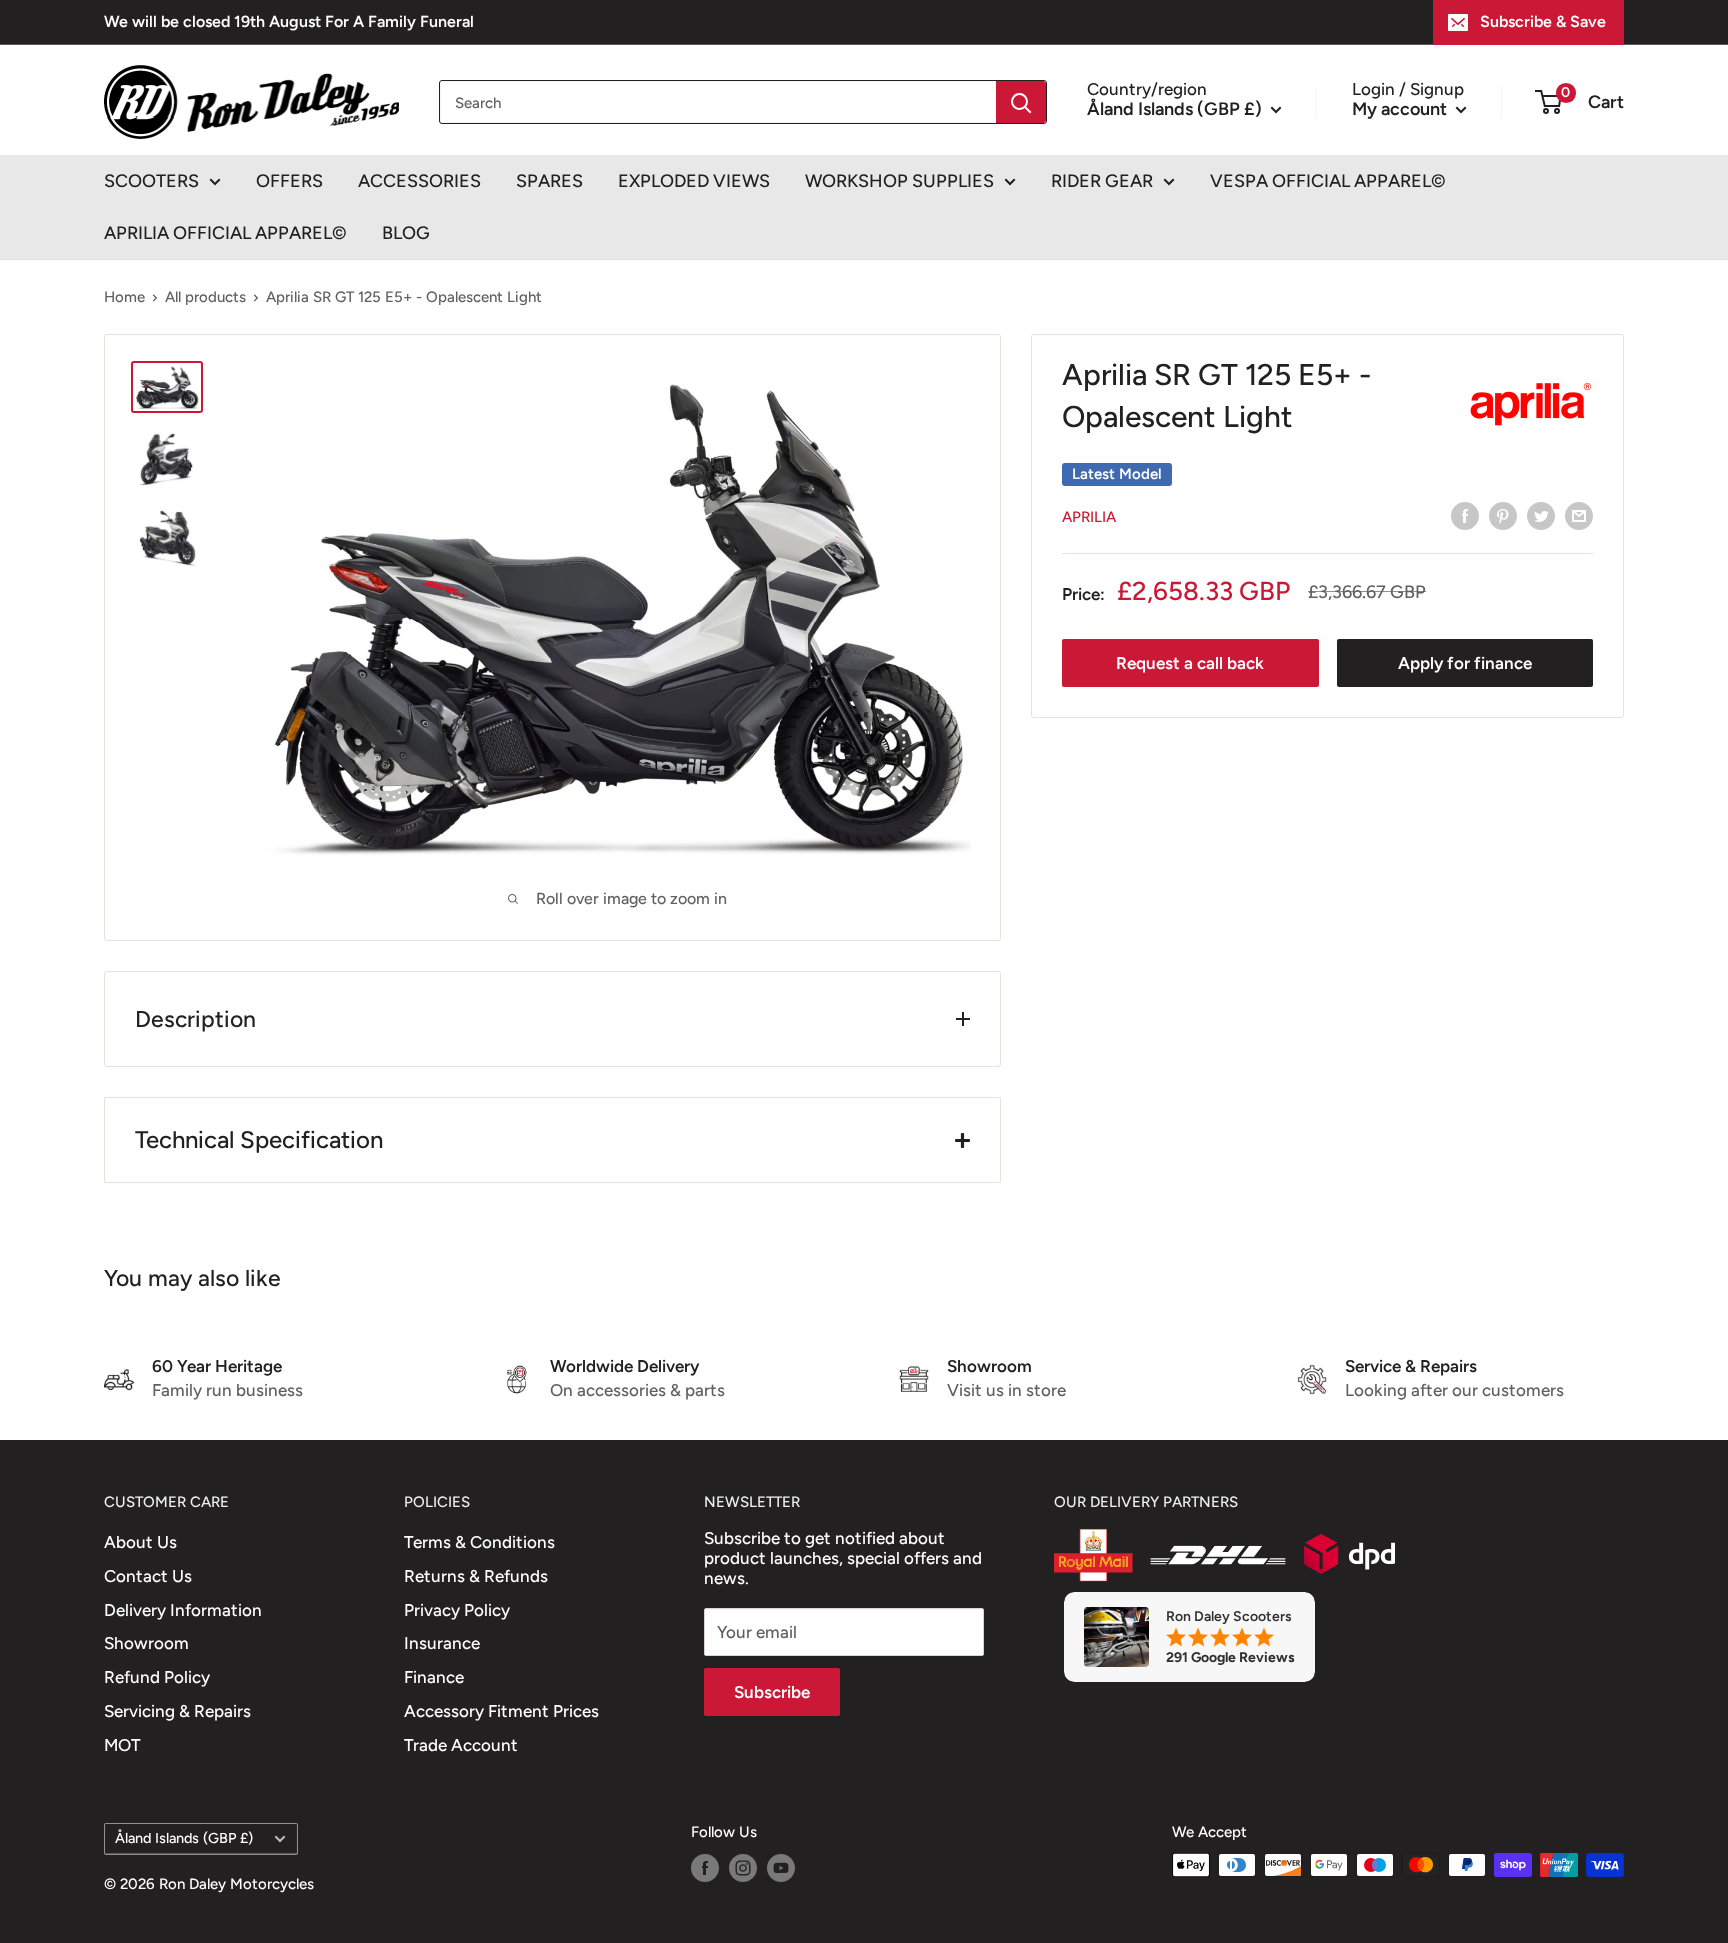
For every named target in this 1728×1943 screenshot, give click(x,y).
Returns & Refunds (476, 1576)
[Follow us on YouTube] (781, 1867)
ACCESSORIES (419, 181)
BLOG (406, 233)
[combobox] (718, 102)
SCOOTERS (151, 181)
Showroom (146, 1643)
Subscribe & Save (1543, 21)
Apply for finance (1465, 663)
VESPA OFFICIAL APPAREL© (1328, 181)
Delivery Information (183, 1610)
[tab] (552, 1140)
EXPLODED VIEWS (694, 181)
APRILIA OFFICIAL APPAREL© (225, 233)
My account (1401, 108)
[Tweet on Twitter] (1541, 516)
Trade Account (461, 1745)
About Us (140, 1542)
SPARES (549, 181)
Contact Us (148, 1576)
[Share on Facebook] (1465, 516)
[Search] (1021, 102)
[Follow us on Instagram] (743, 1867)
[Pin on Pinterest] (1503, 516)
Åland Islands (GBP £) (184, 1838)
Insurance (442, 1643)
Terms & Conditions (479, 1542)
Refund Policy (157, 1677)
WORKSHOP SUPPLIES (899, 181)
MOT (122, 1745)
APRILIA (1089, 517)
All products (205, 297)
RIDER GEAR (1102, 181)
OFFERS (289, 181)
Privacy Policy (457, 1610)
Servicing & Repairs (177, 1711)
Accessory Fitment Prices (501, 1711)
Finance (434, 1677)
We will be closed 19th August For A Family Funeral (289, 21)
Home (124, 297)
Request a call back (1190, 663)
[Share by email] (1579, 516)
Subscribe (772, 1692)
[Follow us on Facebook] (705, 1867)
